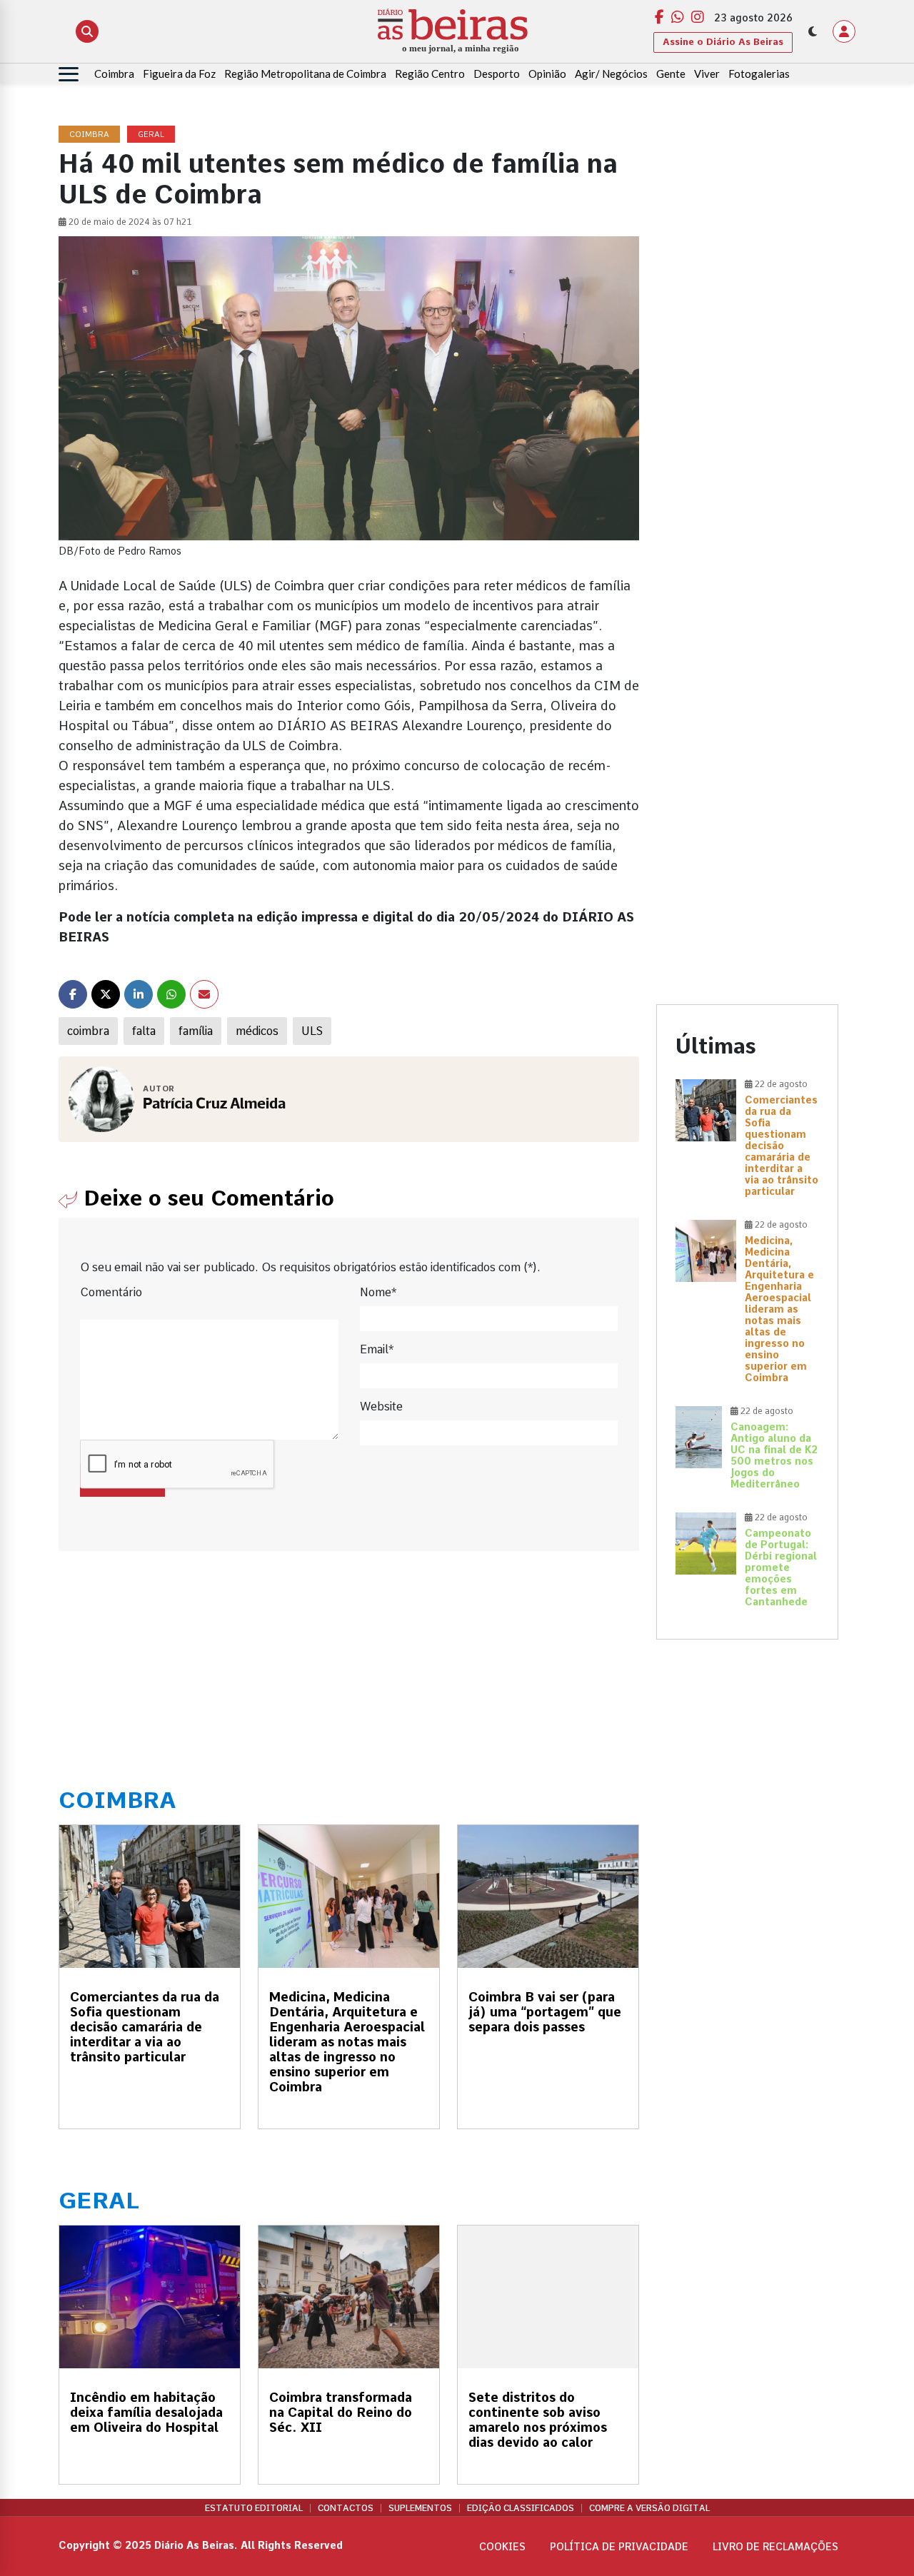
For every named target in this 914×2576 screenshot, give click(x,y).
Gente (671, 74)
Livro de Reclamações (775, 2547)
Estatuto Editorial (254, 2508)
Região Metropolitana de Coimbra (305, 74)
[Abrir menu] (69, 74)
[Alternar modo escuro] (813, 31)
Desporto (497, 74)
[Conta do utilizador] (844, 31)
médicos (257, 1031)
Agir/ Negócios (611, 74)
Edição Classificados (521, 2508)
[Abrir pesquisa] (87, 31)
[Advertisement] (747, 340)
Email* (377, 1349)
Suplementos (420, 2508)
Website (381, 1406)
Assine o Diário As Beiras (723, 42)
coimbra (88, 1031)
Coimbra (114, 74)
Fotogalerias (759, 74)
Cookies (502, 2547)
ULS (312, 1031)
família (196, 1031)
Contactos (346, 2508)
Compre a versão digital (649, 2508)
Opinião (547, 74)
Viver (707, 74)
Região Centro (430, 74)
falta (144, 1031)
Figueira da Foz (179, 74)
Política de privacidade (619, 2547)
